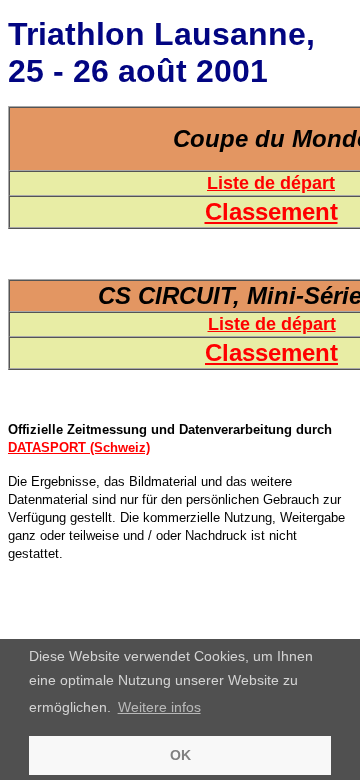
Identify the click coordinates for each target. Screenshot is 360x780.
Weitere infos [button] (159, 707)
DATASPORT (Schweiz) (79, 447)
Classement (271, 211)
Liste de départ (271, 183)
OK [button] (180, 755)
